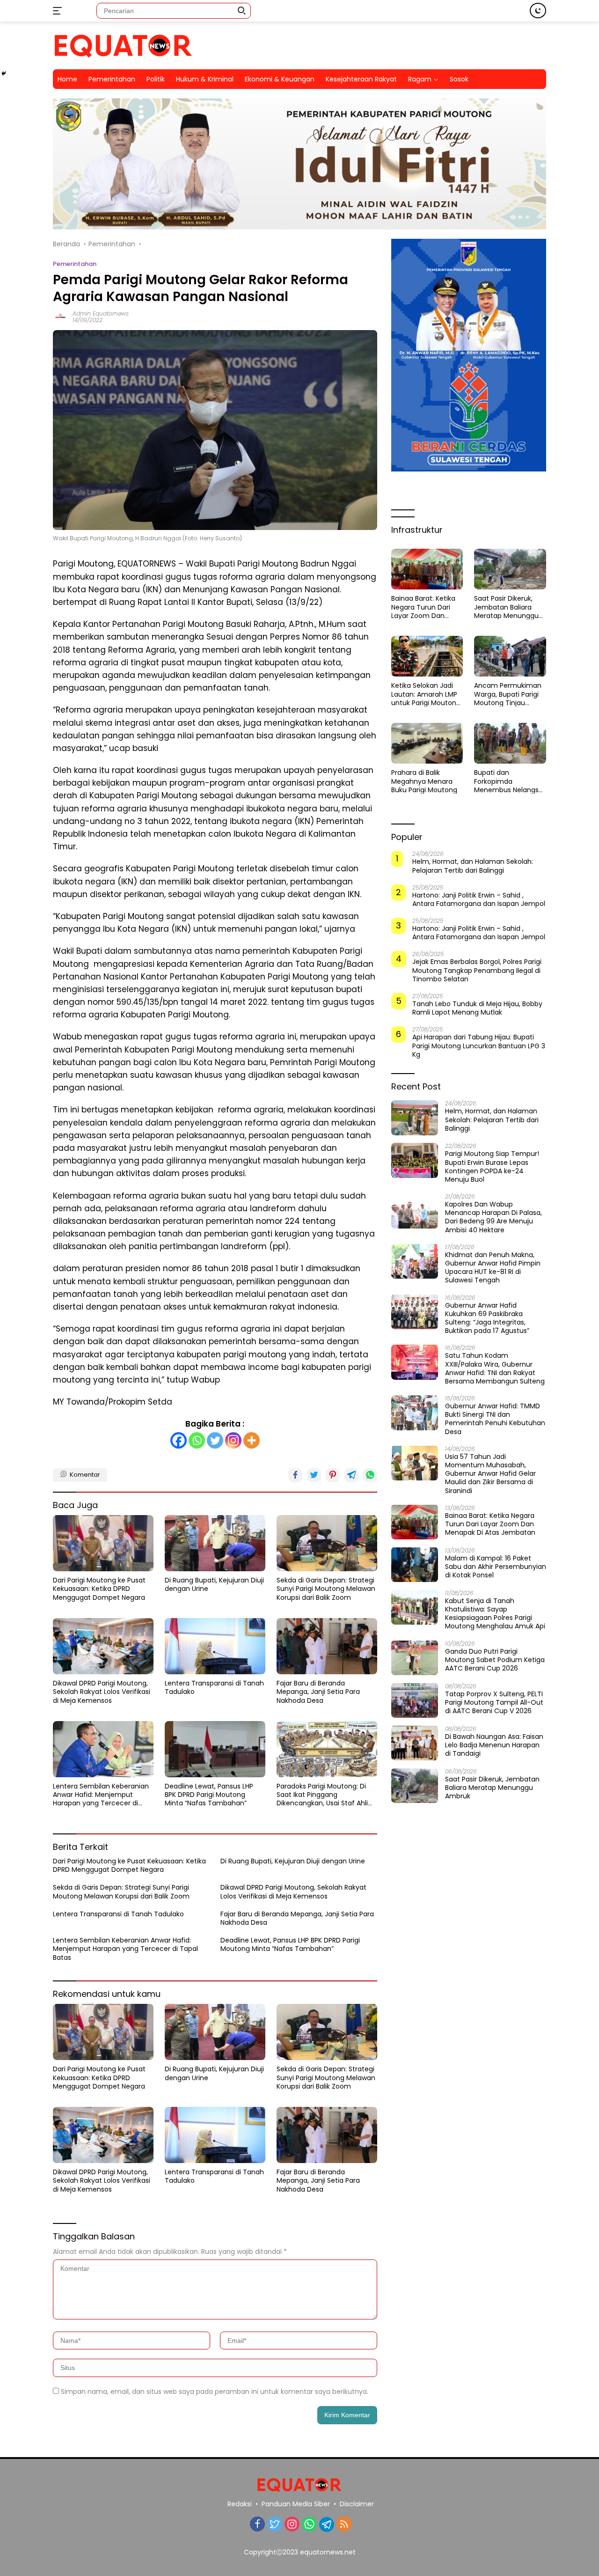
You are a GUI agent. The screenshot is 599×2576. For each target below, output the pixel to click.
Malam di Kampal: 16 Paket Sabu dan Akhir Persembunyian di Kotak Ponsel (496, 1566)
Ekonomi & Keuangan (280, 79)
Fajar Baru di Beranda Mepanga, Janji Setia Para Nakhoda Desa (318, 1692)
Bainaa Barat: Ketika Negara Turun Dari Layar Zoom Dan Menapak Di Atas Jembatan (423, 607)
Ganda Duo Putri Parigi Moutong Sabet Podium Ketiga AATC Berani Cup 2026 (495, 1660)
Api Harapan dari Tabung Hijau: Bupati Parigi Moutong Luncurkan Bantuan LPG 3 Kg (479, 1046)
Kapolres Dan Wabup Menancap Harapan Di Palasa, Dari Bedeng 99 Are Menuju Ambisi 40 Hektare (493, 1217)
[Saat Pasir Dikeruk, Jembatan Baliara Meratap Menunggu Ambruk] (510, 569)
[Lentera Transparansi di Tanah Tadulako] (215, 1646)
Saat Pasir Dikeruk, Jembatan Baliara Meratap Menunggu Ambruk (506, 607)
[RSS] (344, 2525)
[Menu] (59, 11)
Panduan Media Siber (296, 2504)
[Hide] (4, 74)
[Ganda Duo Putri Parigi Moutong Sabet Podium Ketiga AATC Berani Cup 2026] (415, 1658)
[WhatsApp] (309, 2525)
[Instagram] (233, 1440)
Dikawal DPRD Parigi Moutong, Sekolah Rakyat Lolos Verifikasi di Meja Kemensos (102, 1692)
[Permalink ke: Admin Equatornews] (60, 316)
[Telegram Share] (351, 1475)
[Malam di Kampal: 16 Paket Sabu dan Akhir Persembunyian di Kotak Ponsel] (415, 1564)
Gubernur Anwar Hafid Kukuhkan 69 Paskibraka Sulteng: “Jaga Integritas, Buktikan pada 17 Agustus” (487, 1318)
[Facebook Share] (295, 1475)
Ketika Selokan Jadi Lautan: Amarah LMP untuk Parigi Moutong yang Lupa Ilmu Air (426, 694)
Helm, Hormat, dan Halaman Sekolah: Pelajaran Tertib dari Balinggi (473, 866)
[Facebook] (179, 1440)
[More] (252, 1440)
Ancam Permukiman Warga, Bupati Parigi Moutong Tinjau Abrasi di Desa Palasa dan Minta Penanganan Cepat (508, 694)
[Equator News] (123, 45)
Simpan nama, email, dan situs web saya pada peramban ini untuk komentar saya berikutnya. (215, 2392)
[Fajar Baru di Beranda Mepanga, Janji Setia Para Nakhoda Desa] (327, 1646)
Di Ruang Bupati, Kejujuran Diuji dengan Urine (214, 1584)
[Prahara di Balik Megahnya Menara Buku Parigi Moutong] (427, 743)
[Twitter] (215, 1440)
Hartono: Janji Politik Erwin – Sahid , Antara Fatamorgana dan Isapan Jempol (479, 899)
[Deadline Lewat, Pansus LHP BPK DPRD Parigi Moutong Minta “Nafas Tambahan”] (215, 1749)
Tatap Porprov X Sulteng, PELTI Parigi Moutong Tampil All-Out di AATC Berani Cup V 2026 (494, 1702)
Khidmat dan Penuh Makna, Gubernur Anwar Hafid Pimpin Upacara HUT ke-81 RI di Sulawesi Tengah (493, 1267)
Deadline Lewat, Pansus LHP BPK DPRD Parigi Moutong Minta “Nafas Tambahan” (209, 1795)
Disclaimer (357, 2504)
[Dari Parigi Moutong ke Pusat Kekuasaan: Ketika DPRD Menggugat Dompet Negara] (103, 1543)
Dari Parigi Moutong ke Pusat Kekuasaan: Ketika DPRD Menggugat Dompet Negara (99, 1589)
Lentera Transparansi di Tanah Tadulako (214, 1687)
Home (67, 79)
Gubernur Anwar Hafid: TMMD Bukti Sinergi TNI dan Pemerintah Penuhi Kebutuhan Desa (495, 1419)
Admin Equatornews (101, 313)
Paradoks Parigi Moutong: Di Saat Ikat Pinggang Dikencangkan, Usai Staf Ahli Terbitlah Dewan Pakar (322, 1795)
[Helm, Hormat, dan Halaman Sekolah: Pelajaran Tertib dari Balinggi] (415, 1118)
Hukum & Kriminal (205, 79)
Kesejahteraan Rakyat (361, 79)
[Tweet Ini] (314, 1475)
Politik (156, 79)
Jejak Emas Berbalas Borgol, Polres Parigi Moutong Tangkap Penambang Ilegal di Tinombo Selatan (477, 970)
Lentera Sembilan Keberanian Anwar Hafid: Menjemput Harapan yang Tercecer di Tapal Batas (101, 1795)
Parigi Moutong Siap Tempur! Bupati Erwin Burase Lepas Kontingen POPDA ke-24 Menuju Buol (492, 1167)
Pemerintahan (112, 79)
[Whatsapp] (197, 1440)
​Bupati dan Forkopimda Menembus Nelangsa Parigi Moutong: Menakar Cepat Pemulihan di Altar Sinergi (508, 781)
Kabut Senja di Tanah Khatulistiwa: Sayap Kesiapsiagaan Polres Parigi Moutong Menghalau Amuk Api (495, 1613)
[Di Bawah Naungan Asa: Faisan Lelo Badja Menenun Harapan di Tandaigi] (415, 1743)
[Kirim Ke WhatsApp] (370, 1475)
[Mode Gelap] (538, 11)
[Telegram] (327, 2524)
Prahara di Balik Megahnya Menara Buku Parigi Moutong (424, 781)
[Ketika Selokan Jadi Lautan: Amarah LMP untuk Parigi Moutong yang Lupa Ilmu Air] (427, 656)
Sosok (459, 79)
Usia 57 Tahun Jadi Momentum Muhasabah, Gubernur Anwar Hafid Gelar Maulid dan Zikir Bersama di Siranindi (490, 1473)
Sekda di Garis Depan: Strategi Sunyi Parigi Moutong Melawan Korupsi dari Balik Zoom (326, 1589)
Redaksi (240, 2504)
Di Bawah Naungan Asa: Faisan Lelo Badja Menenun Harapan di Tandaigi (494, 1745)
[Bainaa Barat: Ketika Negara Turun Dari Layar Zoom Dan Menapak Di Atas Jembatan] (427, 569)
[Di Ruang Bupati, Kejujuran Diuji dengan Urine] (215, 1543)
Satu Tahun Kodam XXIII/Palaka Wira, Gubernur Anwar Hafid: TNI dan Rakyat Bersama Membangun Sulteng (495, 1368)
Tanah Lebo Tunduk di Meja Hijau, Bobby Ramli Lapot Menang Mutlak (477, 1008)
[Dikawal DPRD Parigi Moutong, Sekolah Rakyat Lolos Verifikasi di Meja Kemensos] (103, 1646)
